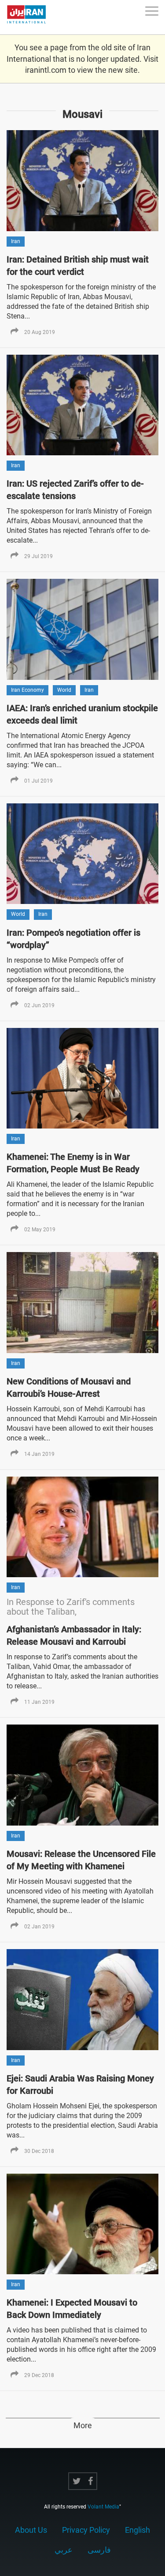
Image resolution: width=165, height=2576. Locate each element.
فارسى (99, 2550)
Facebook (90, 2481)
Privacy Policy (86, 2530)
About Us (31, 2530)
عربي (64, 2550)
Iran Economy (27, 690)
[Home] (31, 17)
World (64, 690)
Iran (16, 241)
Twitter (77, 2481)
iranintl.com (46, 70)
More (83, 2425)
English (137, 2530)
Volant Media (103, 2507)
